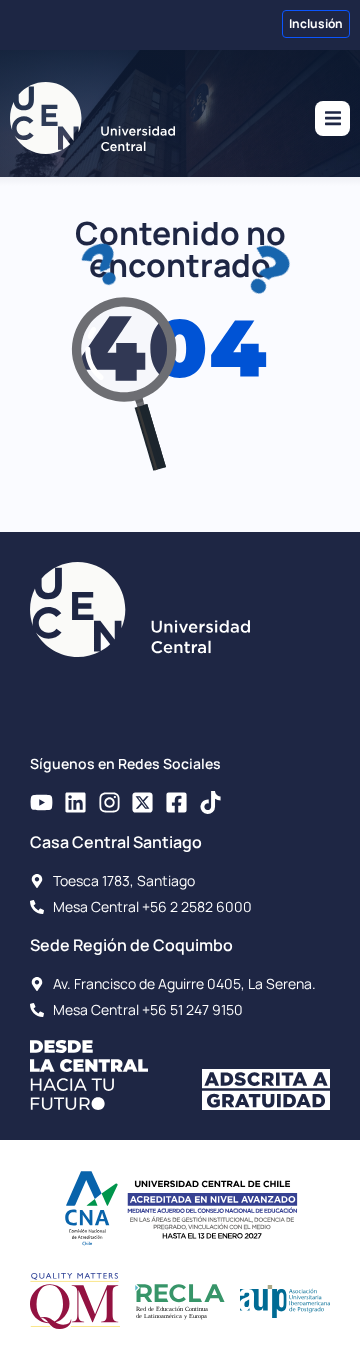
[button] (332, 118)
